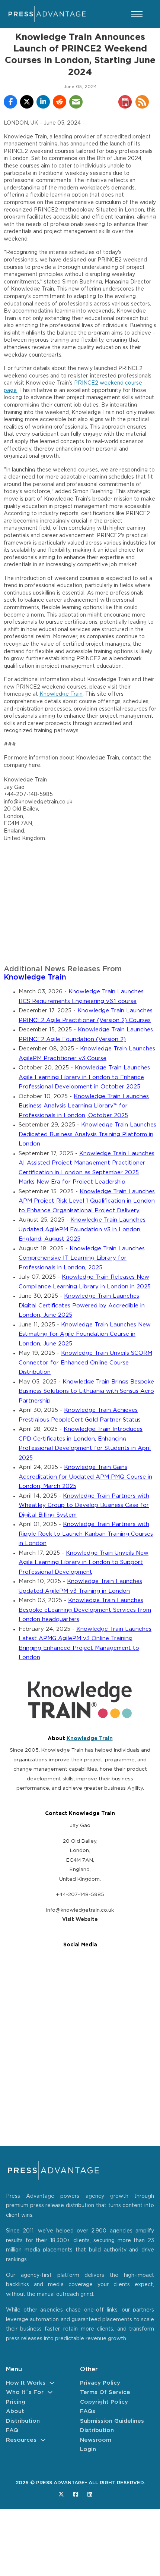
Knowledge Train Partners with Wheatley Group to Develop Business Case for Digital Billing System (84, 1505)
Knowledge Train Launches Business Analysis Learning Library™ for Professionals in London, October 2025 (84, 1106)
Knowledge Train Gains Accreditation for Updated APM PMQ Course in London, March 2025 (85, 1477)
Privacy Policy (100, 2383)
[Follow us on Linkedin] (90, 2494)
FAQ (12, 2430)
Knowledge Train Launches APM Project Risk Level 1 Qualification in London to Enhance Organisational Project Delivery (87, 1201)
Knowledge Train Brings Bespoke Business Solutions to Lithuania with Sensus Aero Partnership (86, 1391)
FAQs (88, 2411)
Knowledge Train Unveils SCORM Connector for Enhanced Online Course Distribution (85, 1363)
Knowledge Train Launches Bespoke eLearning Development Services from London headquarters (85, 1610)
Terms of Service (105, 2392)
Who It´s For (25, 2392)
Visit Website (80, 1920)
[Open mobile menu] (137, 14)
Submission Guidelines (112, 2421)
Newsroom (96, 2440)
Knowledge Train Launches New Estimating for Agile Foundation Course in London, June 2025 (85, 1334)
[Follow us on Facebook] (76, 2494)
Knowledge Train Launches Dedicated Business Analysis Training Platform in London (87, 1134)
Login (88, 2449)
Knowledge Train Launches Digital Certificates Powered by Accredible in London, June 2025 (82, 1306)
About (15, 2411)
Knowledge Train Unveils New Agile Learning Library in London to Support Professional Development (84, 1563)
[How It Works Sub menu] (52, 2383)
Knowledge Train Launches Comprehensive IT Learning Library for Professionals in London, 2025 (82, 1258)
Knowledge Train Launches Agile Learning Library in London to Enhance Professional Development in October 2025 (84, 1077)
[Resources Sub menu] (43, 2440)
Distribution (23, 2421)
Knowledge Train (61, 694)
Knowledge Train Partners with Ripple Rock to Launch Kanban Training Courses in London (86, 1534)
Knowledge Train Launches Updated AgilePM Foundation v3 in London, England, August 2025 (82, 1229)
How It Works (26, 2383)
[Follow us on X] (61, 2494)
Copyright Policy (104, 2402)
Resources (21, 2440)
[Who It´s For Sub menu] (50, 2392)
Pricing (16, 2402)
